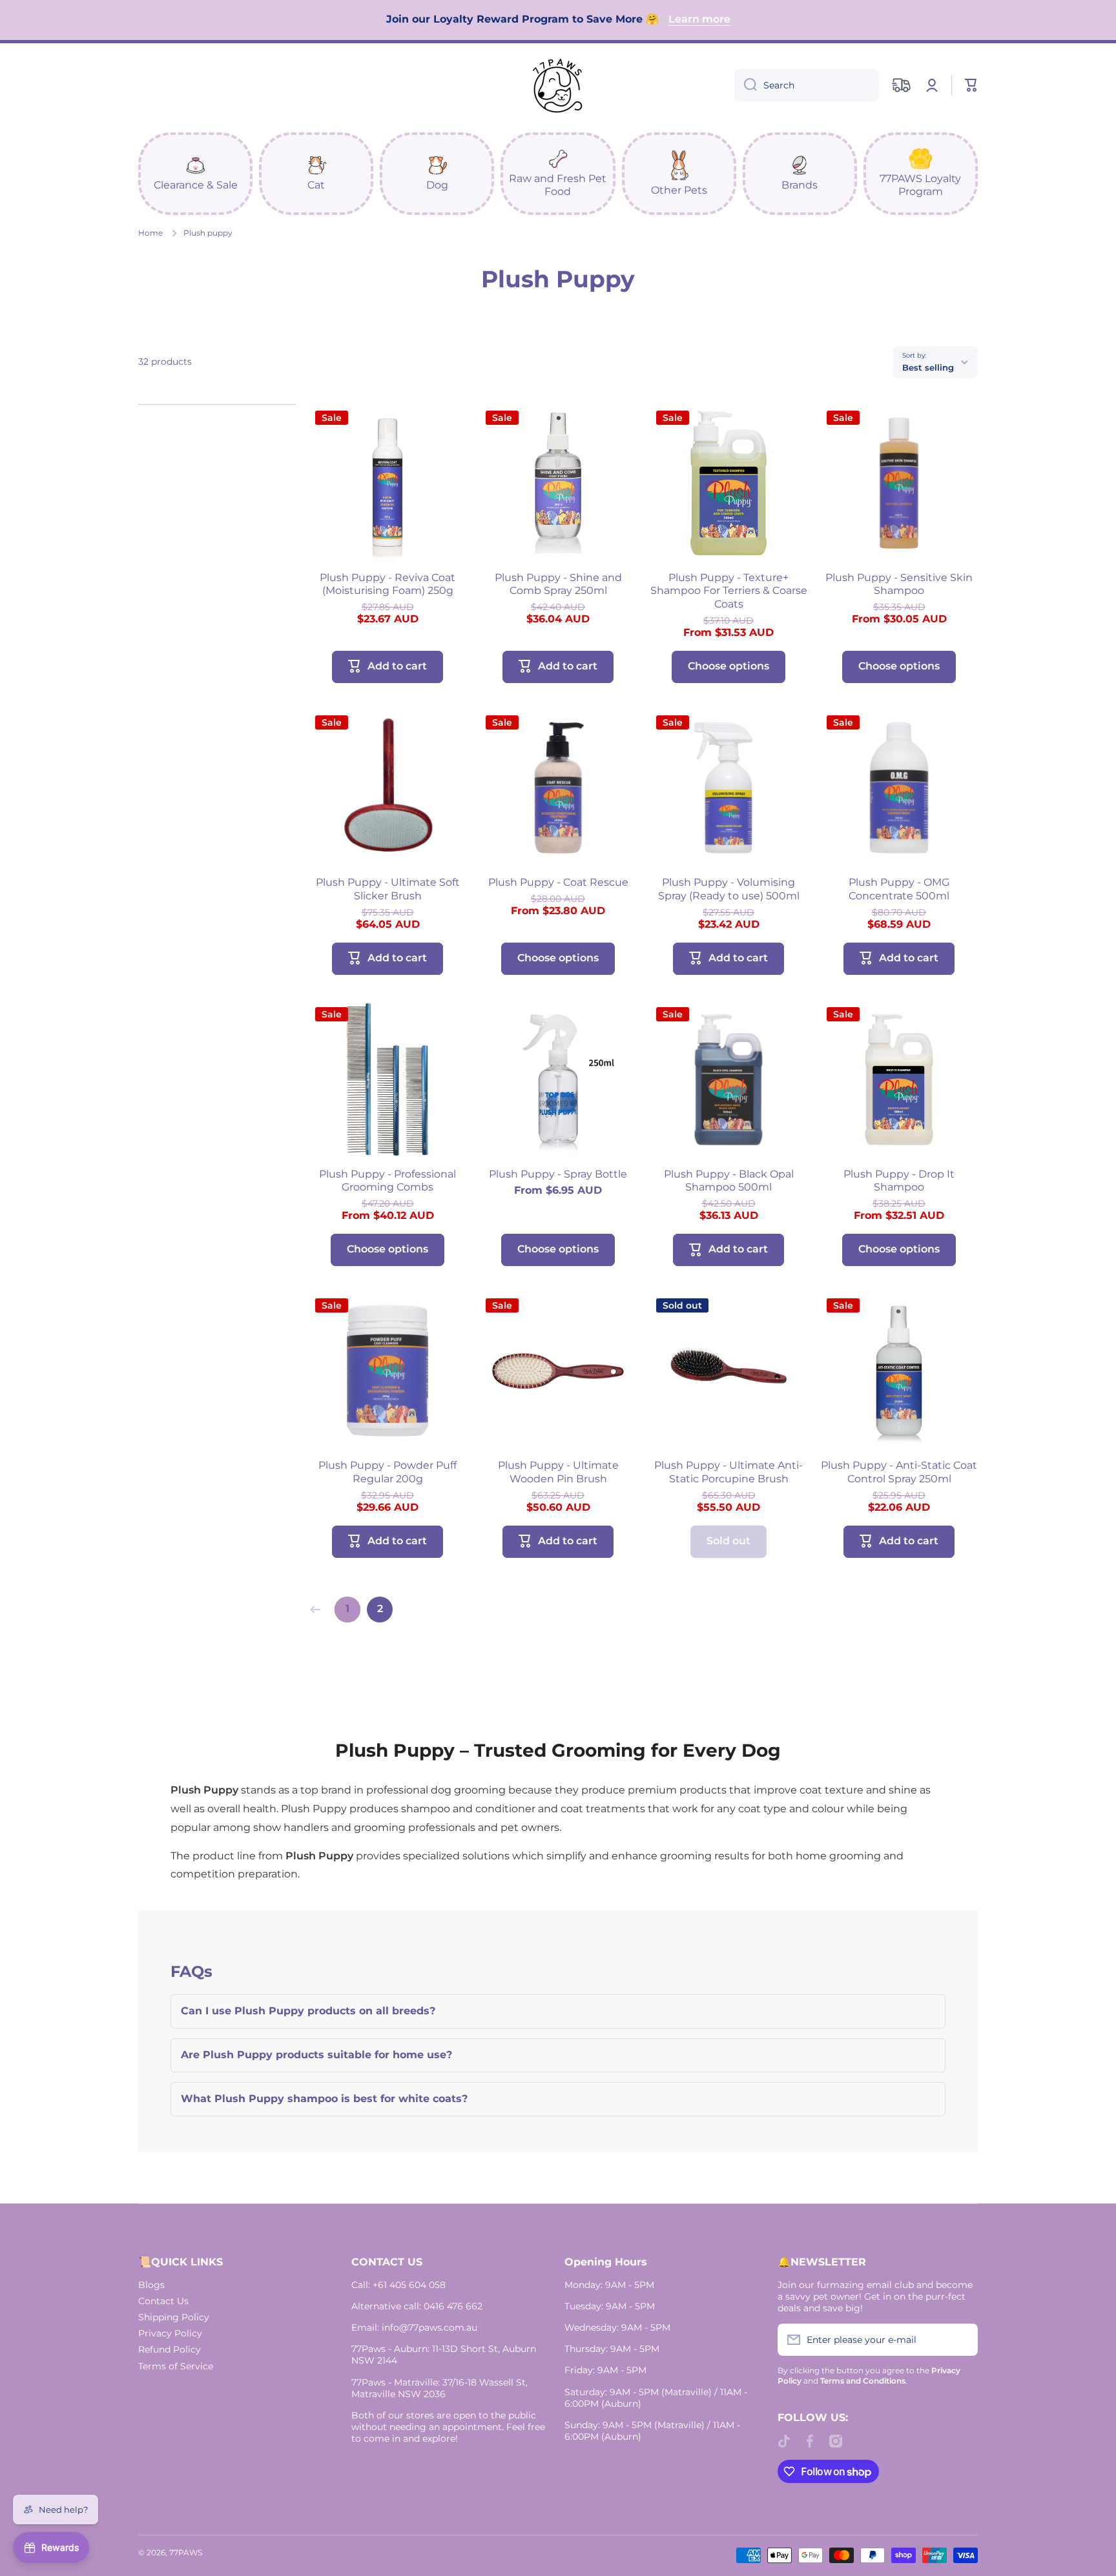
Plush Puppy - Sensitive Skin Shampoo (899, 584)
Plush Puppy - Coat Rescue (558, 882)
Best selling (928, 367)
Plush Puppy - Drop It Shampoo (899, 1181)
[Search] (746, 85)
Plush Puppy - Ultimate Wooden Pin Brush (558, 1472)
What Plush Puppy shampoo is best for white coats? (324, 2099)
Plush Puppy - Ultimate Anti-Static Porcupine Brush (728, 1472)
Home (150, 233)
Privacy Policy (170, 2333)
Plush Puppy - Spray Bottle (558, 1174)
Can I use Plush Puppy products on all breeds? (308, 2011)
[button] (971, 85)
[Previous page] (318, 1610)
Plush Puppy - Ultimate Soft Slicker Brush (388, 889)
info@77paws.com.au (429, 2327)
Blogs (151, 2285)
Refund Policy (170, 2349)
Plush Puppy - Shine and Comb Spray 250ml (558, 584)
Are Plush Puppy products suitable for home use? (316, 2055)
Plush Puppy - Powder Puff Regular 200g (387, 1472)
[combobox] (807, 85)
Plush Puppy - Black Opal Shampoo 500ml (729, 1181)
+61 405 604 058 (409, 2285)
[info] (387, 502)
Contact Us (163, 2301)
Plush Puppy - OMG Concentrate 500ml (899, 889)
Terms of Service (176, 2366)
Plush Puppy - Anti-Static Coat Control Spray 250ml (899, 1472)
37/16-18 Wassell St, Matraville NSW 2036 (439, 2388)
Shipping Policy (174, 2317)
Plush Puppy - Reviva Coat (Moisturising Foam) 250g (387, 584)
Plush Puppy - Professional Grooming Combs (387, 1181)
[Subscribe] (962, 2340)
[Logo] (558, 85)
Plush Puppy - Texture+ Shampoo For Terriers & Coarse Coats (729, 591)
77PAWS (186, 2552)
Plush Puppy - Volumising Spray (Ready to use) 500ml (729, 889)
